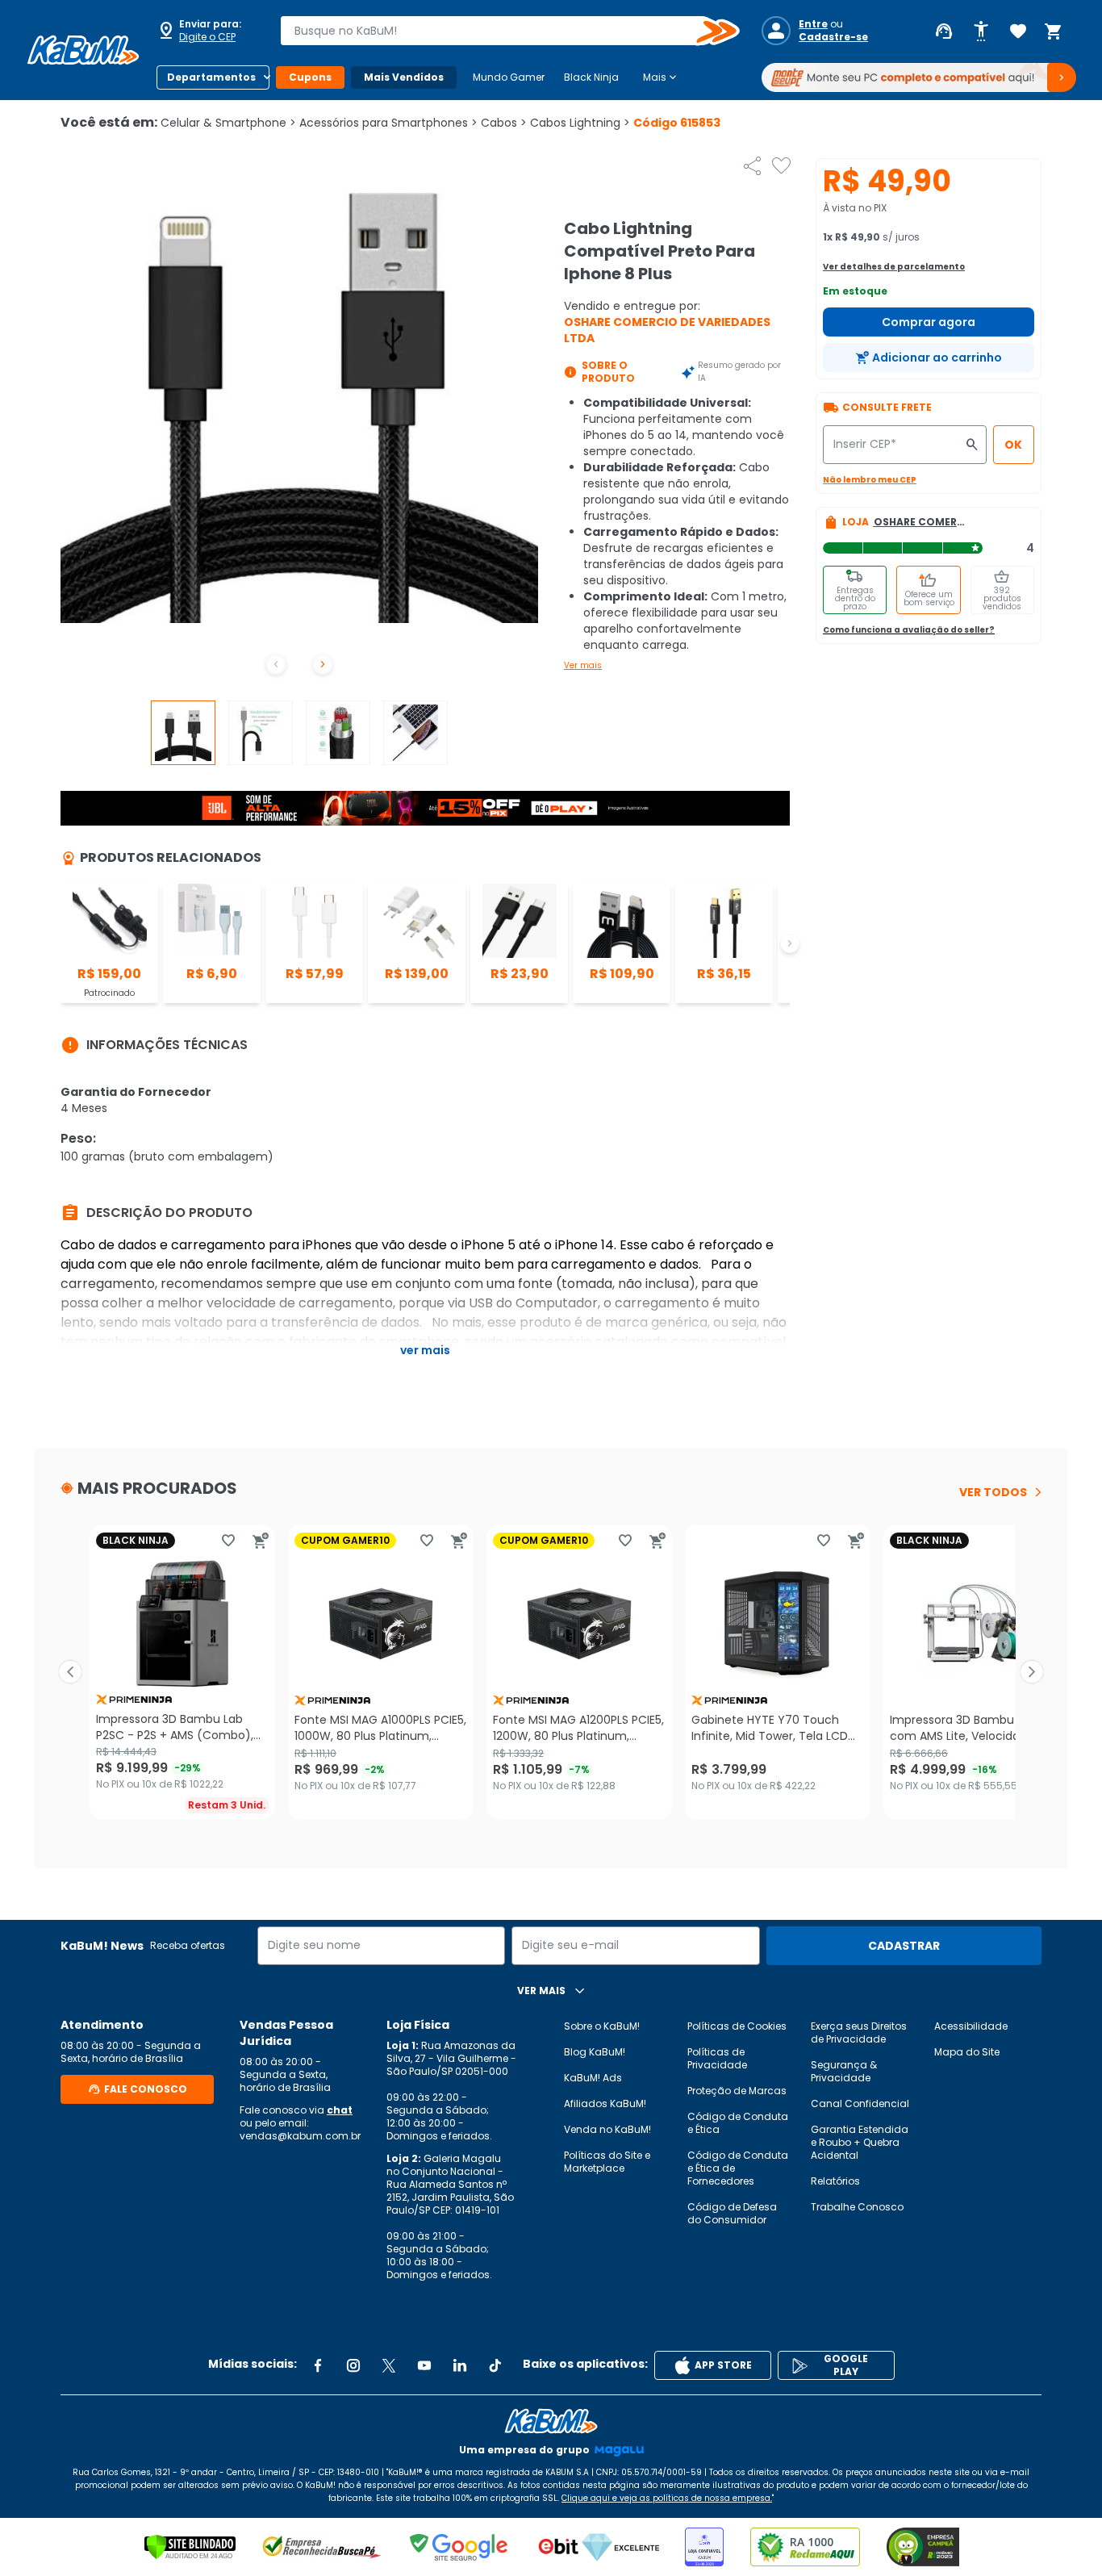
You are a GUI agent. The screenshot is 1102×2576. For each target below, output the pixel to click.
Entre (813, 24)
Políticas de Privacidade (717, 2058)
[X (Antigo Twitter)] (389, 2365)
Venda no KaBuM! (607, 2129)
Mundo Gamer (509, 77)
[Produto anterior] (70, 1672)
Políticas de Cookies (737, 2026)
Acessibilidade (971, 2026)
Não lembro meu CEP (870, 480)
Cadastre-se (833, 37)
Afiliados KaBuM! (605, 2103)
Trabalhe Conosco (857, 2207)
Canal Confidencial (860, 2103)
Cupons (310, 77)
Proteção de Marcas (737, 2091)
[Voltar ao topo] (551, 2421)
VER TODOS (993, 1492)
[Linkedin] (460, 2365)
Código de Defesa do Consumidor (732, 2213)
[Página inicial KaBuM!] (83, 50)
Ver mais (583, 665)
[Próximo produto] (1032, 1672)
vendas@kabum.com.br (300, 2136)
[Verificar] (190, 2547)
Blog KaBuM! (595, 2052)
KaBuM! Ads (593, 2078)
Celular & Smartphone (228, 123)
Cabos (504, 123)
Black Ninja (591, 77)
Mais (661, 77)
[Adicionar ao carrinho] (261, 1541)
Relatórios (835, 2181)
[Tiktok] (495, 2365)
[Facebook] (318, 2365)
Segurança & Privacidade (844, 2071)
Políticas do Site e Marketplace (607, 2162)
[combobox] (499, 31)
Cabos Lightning (580, 123)
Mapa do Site (967, 2052)
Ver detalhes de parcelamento (894, 267)
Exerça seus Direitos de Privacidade (859, 2032)
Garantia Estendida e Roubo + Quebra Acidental (860, 2142)
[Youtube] (424, 2365)
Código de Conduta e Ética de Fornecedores (738, 2168)
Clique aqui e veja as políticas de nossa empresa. (667, 2498)
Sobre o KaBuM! (602, 2026)
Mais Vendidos (404, 77)
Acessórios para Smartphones (388, 123)
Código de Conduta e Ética (738, 2123)
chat (340, 2110)
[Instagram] (353, 2365)
